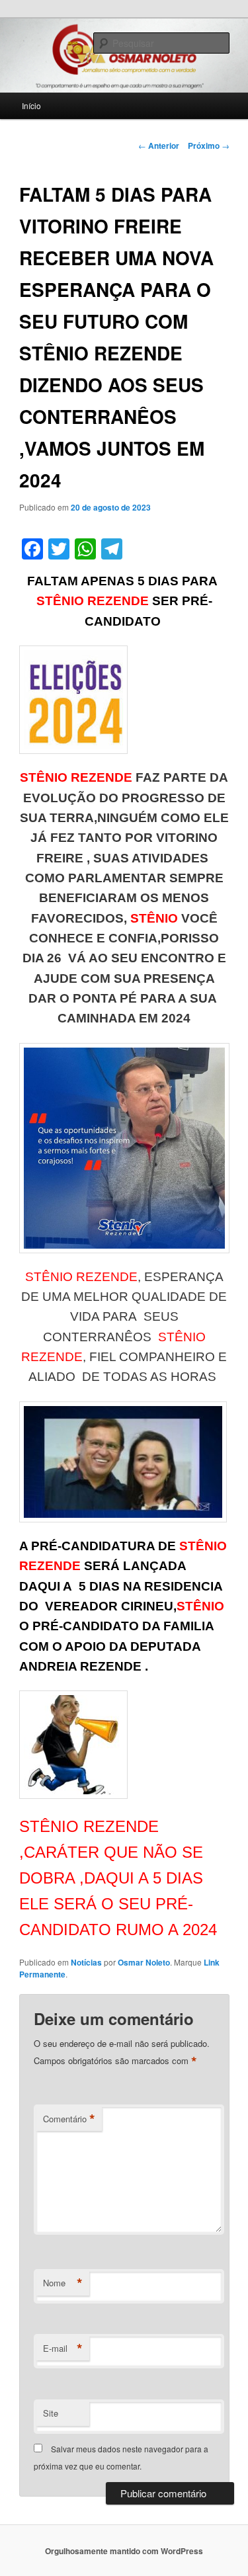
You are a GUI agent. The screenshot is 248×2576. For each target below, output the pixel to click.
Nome (63, 2283)
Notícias (86, 1962)
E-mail (63, 2348)
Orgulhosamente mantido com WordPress (124, 2551)
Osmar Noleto (144, 1962)
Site (51, 2413)
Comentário (69, 2119)
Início (31, 105)
